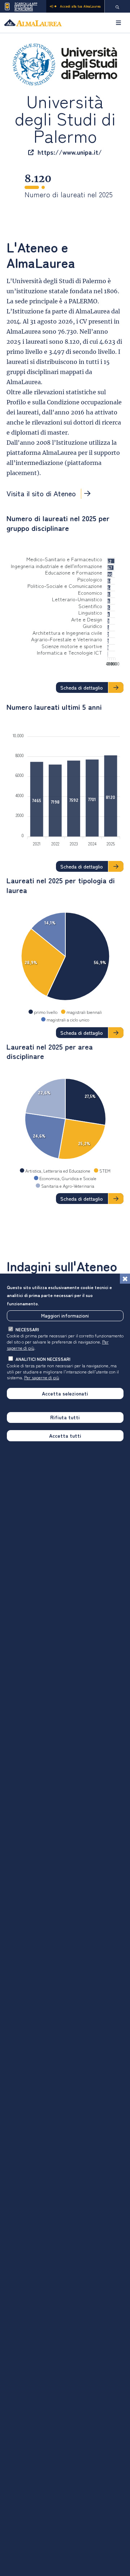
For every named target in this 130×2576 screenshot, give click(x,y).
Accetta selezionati (65, 1393)
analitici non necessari (43, 1359)
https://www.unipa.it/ (70, 152)
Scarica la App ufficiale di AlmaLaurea (26, 6)
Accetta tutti (65, 1436)
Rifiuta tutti (65, 1417)
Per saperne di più (42, 1377)
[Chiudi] (125, 1279)
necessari (27, 1329)
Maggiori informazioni (65, 1315)
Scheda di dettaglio (82, 687)
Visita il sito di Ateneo (51, 494)
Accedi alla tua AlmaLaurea (80, 6)
